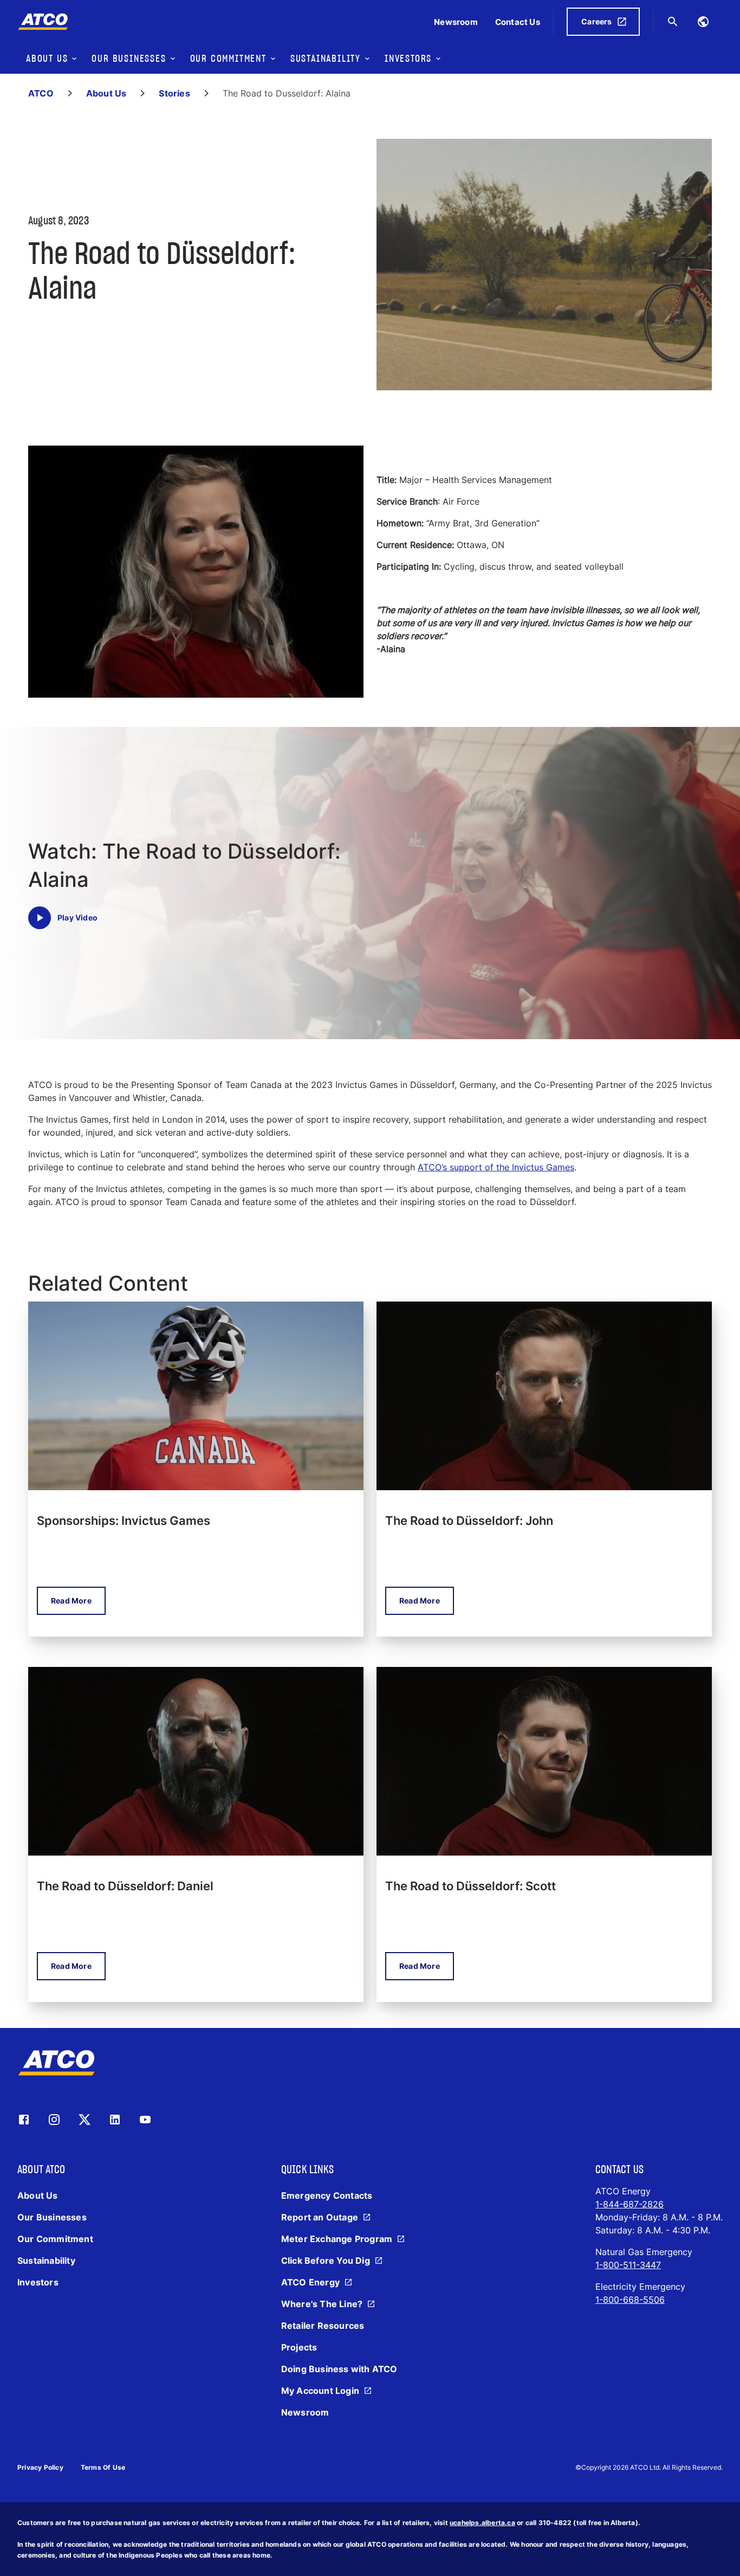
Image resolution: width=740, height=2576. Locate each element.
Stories (174, 93)
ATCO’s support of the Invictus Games (496, 1167)
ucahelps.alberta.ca (482, 2523)
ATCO (41, 93)
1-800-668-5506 (630, 2300)
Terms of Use (103, 2467)
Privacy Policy (40, 2467)
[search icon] (673, 22)
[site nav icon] (703, 22)
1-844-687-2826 (629, 2204)
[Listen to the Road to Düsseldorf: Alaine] (40, 918)
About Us (106, 93)
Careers (596, 21)
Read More (71, 1601)
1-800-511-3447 (628, 2265)
